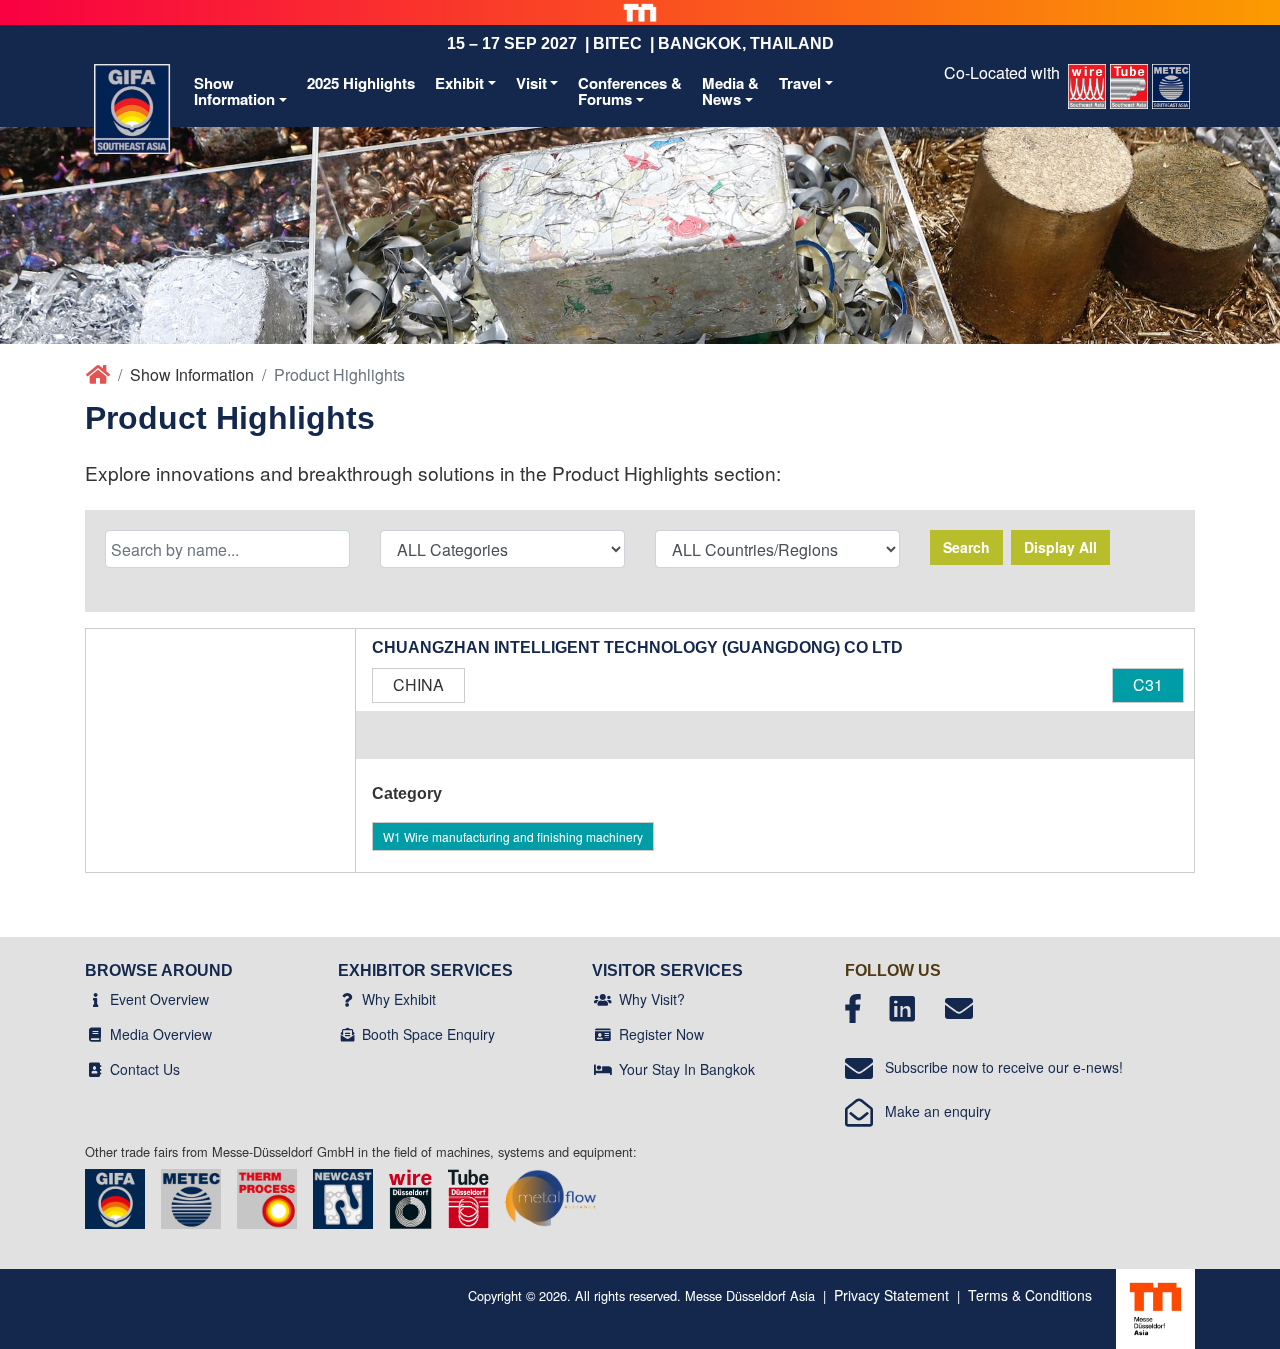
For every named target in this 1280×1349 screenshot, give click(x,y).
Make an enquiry (932, 1111)
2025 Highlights (361, 83)
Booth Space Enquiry (428, 1034)
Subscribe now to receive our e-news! (998, 1067)
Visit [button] (531, 83)
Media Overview (161, 1034)
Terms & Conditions (1030, 1295)
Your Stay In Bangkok (687, 1069)
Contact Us (145, 1069)
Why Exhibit (399, 999)
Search (966, 547)
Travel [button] (800, 83)
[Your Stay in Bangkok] (603, 1069)
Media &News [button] (730, 91)
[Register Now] (603, 1034)
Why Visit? (652, 999)
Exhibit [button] (459, 83)
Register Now (661, 1034)
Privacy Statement (891, 1295)
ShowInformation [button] (234, 91)
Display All (1060, 547)
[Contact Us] (95, 1069)
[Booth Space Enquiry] (348, 1034)
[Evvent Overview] (95, 999)
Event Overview (159, 999)
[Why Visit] (603, 999)
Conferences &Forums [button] (630, 91)
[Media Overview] (95, 1034)
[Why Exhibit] (347, 999)
